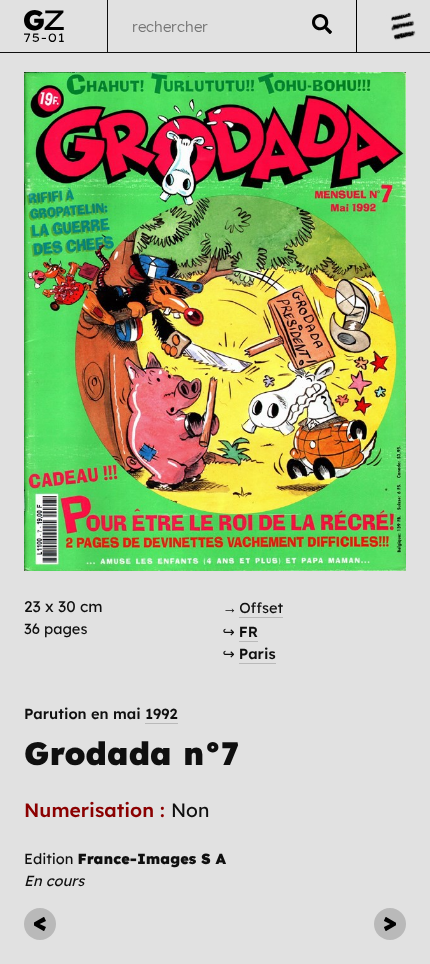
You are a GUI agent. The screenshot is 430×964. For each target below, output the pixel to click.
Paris (257, 653)
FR (248, 631)
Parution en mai (101, 714)
